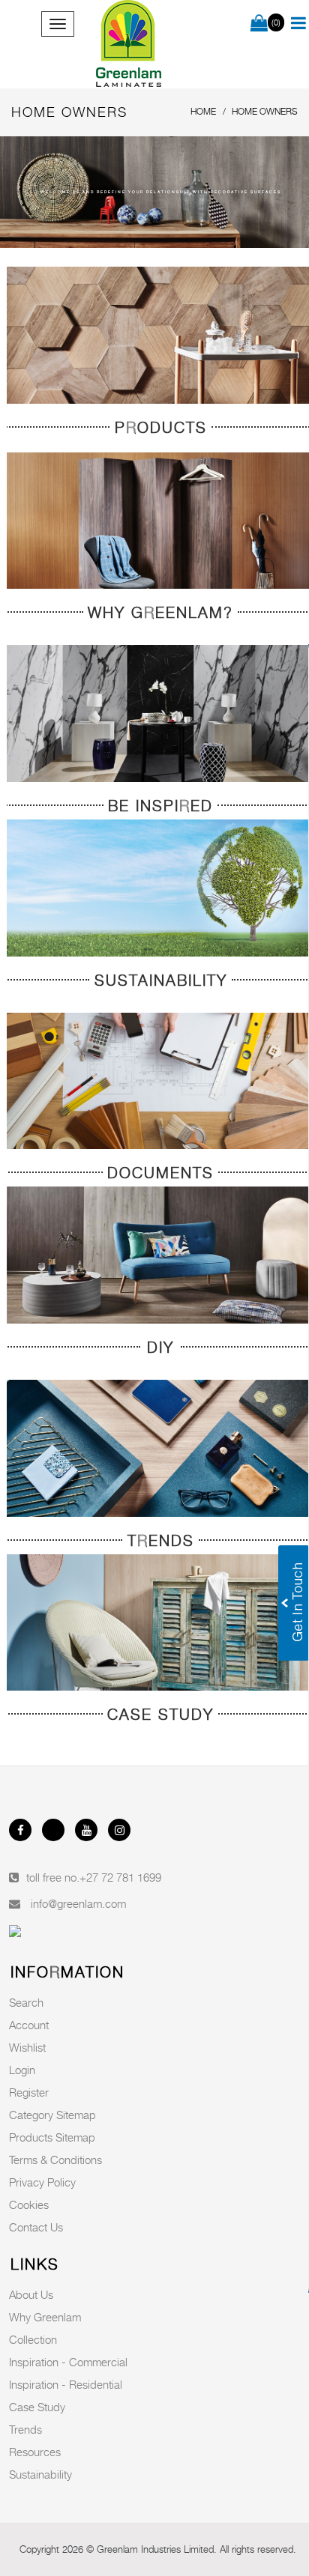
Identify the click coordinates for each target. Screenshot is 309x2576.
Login (22, 2070)
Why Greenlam (45, 2317)
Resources (35, 2452)
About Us (31, 2294)
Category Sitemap (52, 2115)
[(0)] (259, 24)
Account (29, 2025)
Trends (25, 2429)
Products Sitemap (52, 2137)
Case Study (37, 2407)
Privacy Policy (42, 2182)
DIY (160, 1348)
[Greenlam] (129, 44)
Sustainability (40, 2474)
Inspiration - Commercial (68, 2362)
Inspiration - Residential (66, 2384)
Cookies (29, 2204)
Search (26, 2002)
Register (29, 2092)
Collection (33, 2339)
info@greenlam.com (78, 1903)
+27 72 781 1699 (120, 1877)
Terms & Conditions (55, 2160)
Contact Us (36, 2227)
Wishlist (27, 2047)
